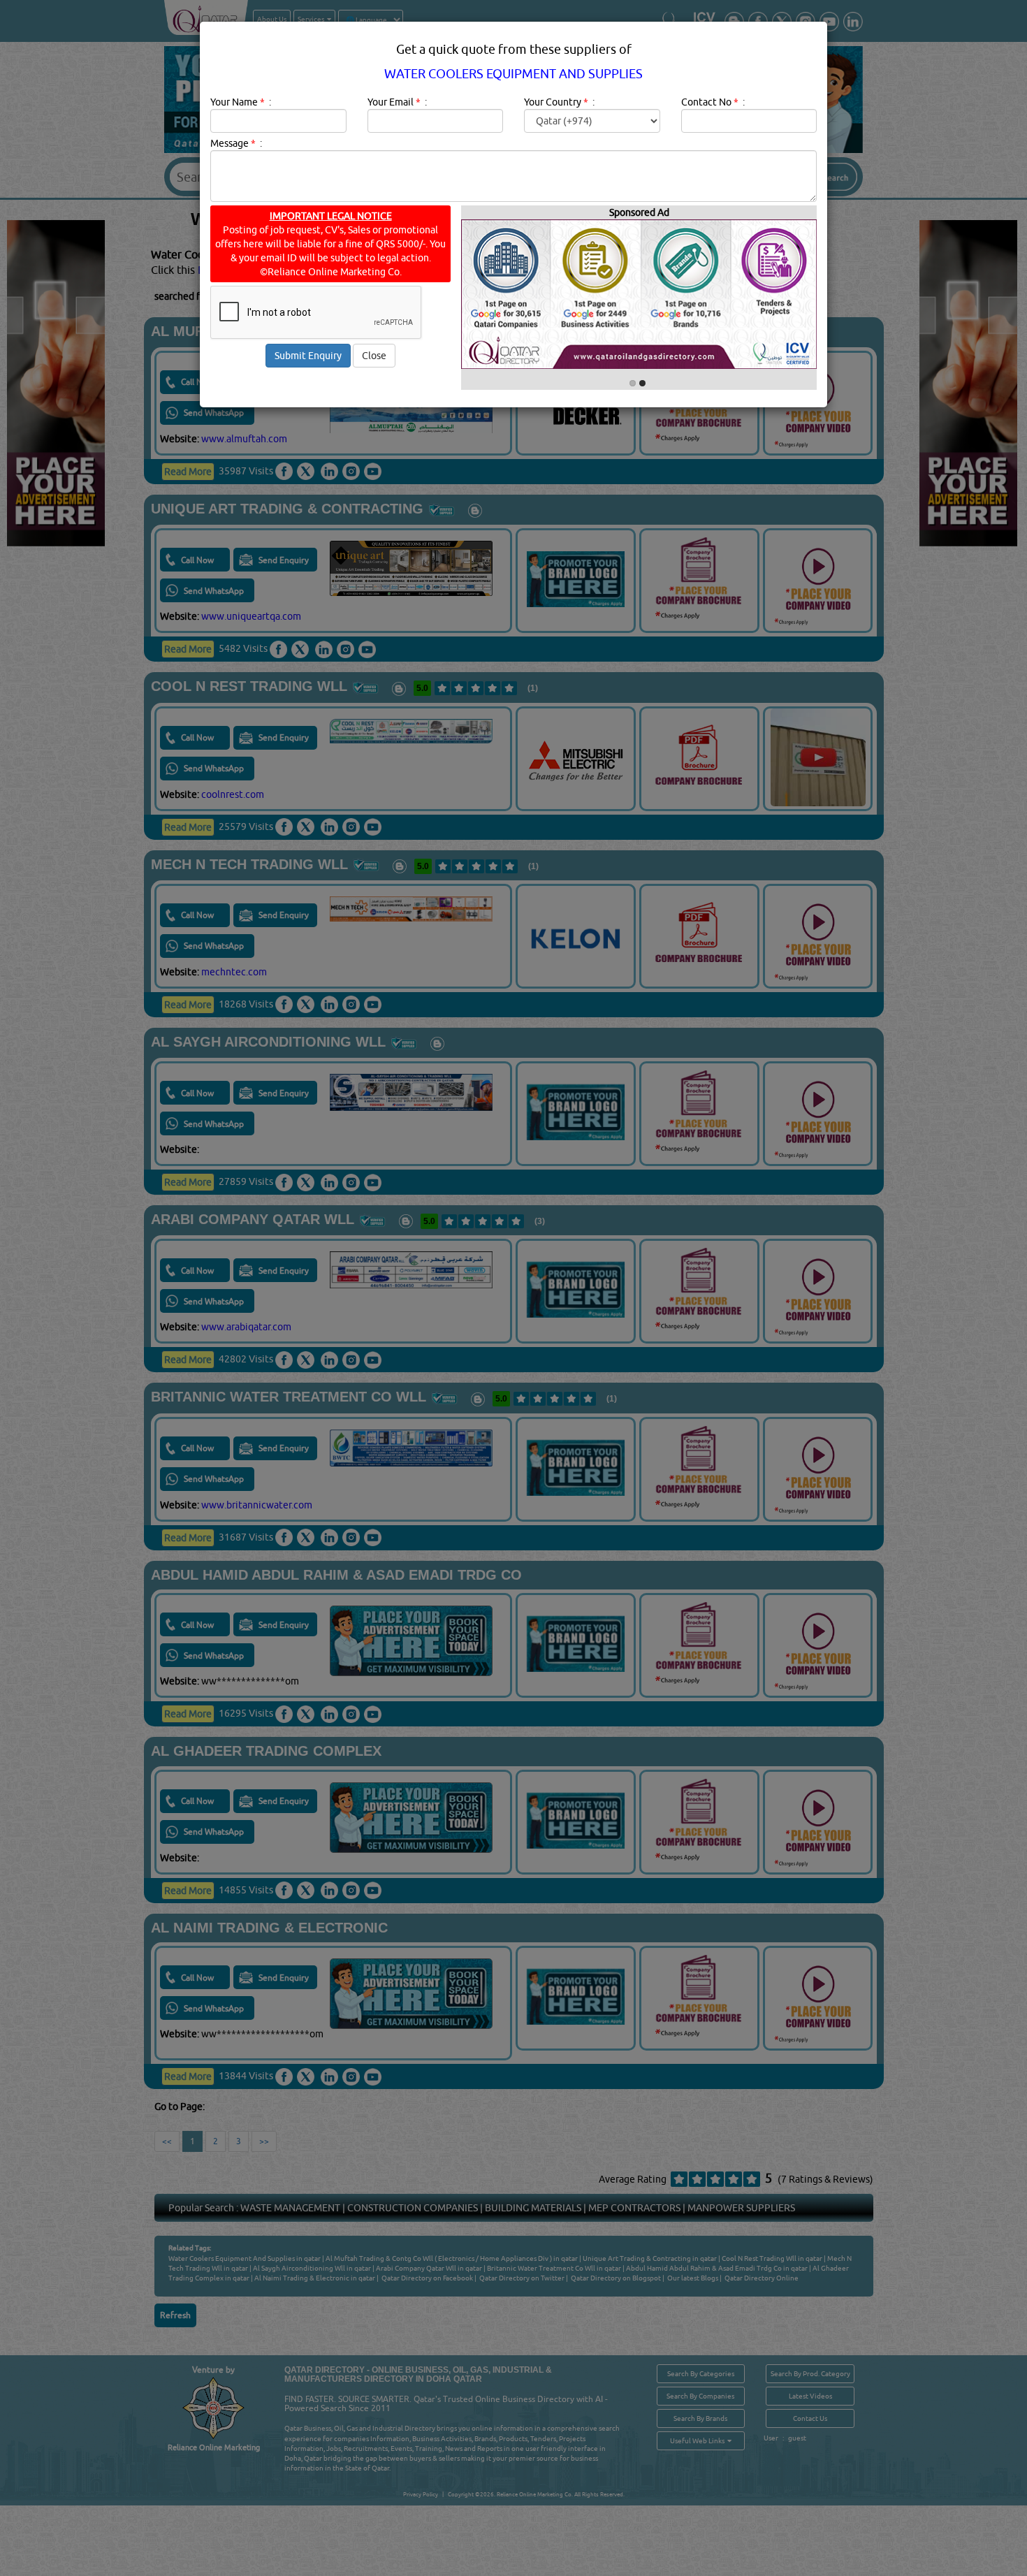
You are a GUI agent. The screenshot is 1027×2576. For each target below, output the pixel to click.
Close (374, 356)
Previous (535, 401)
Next (620, 401)
